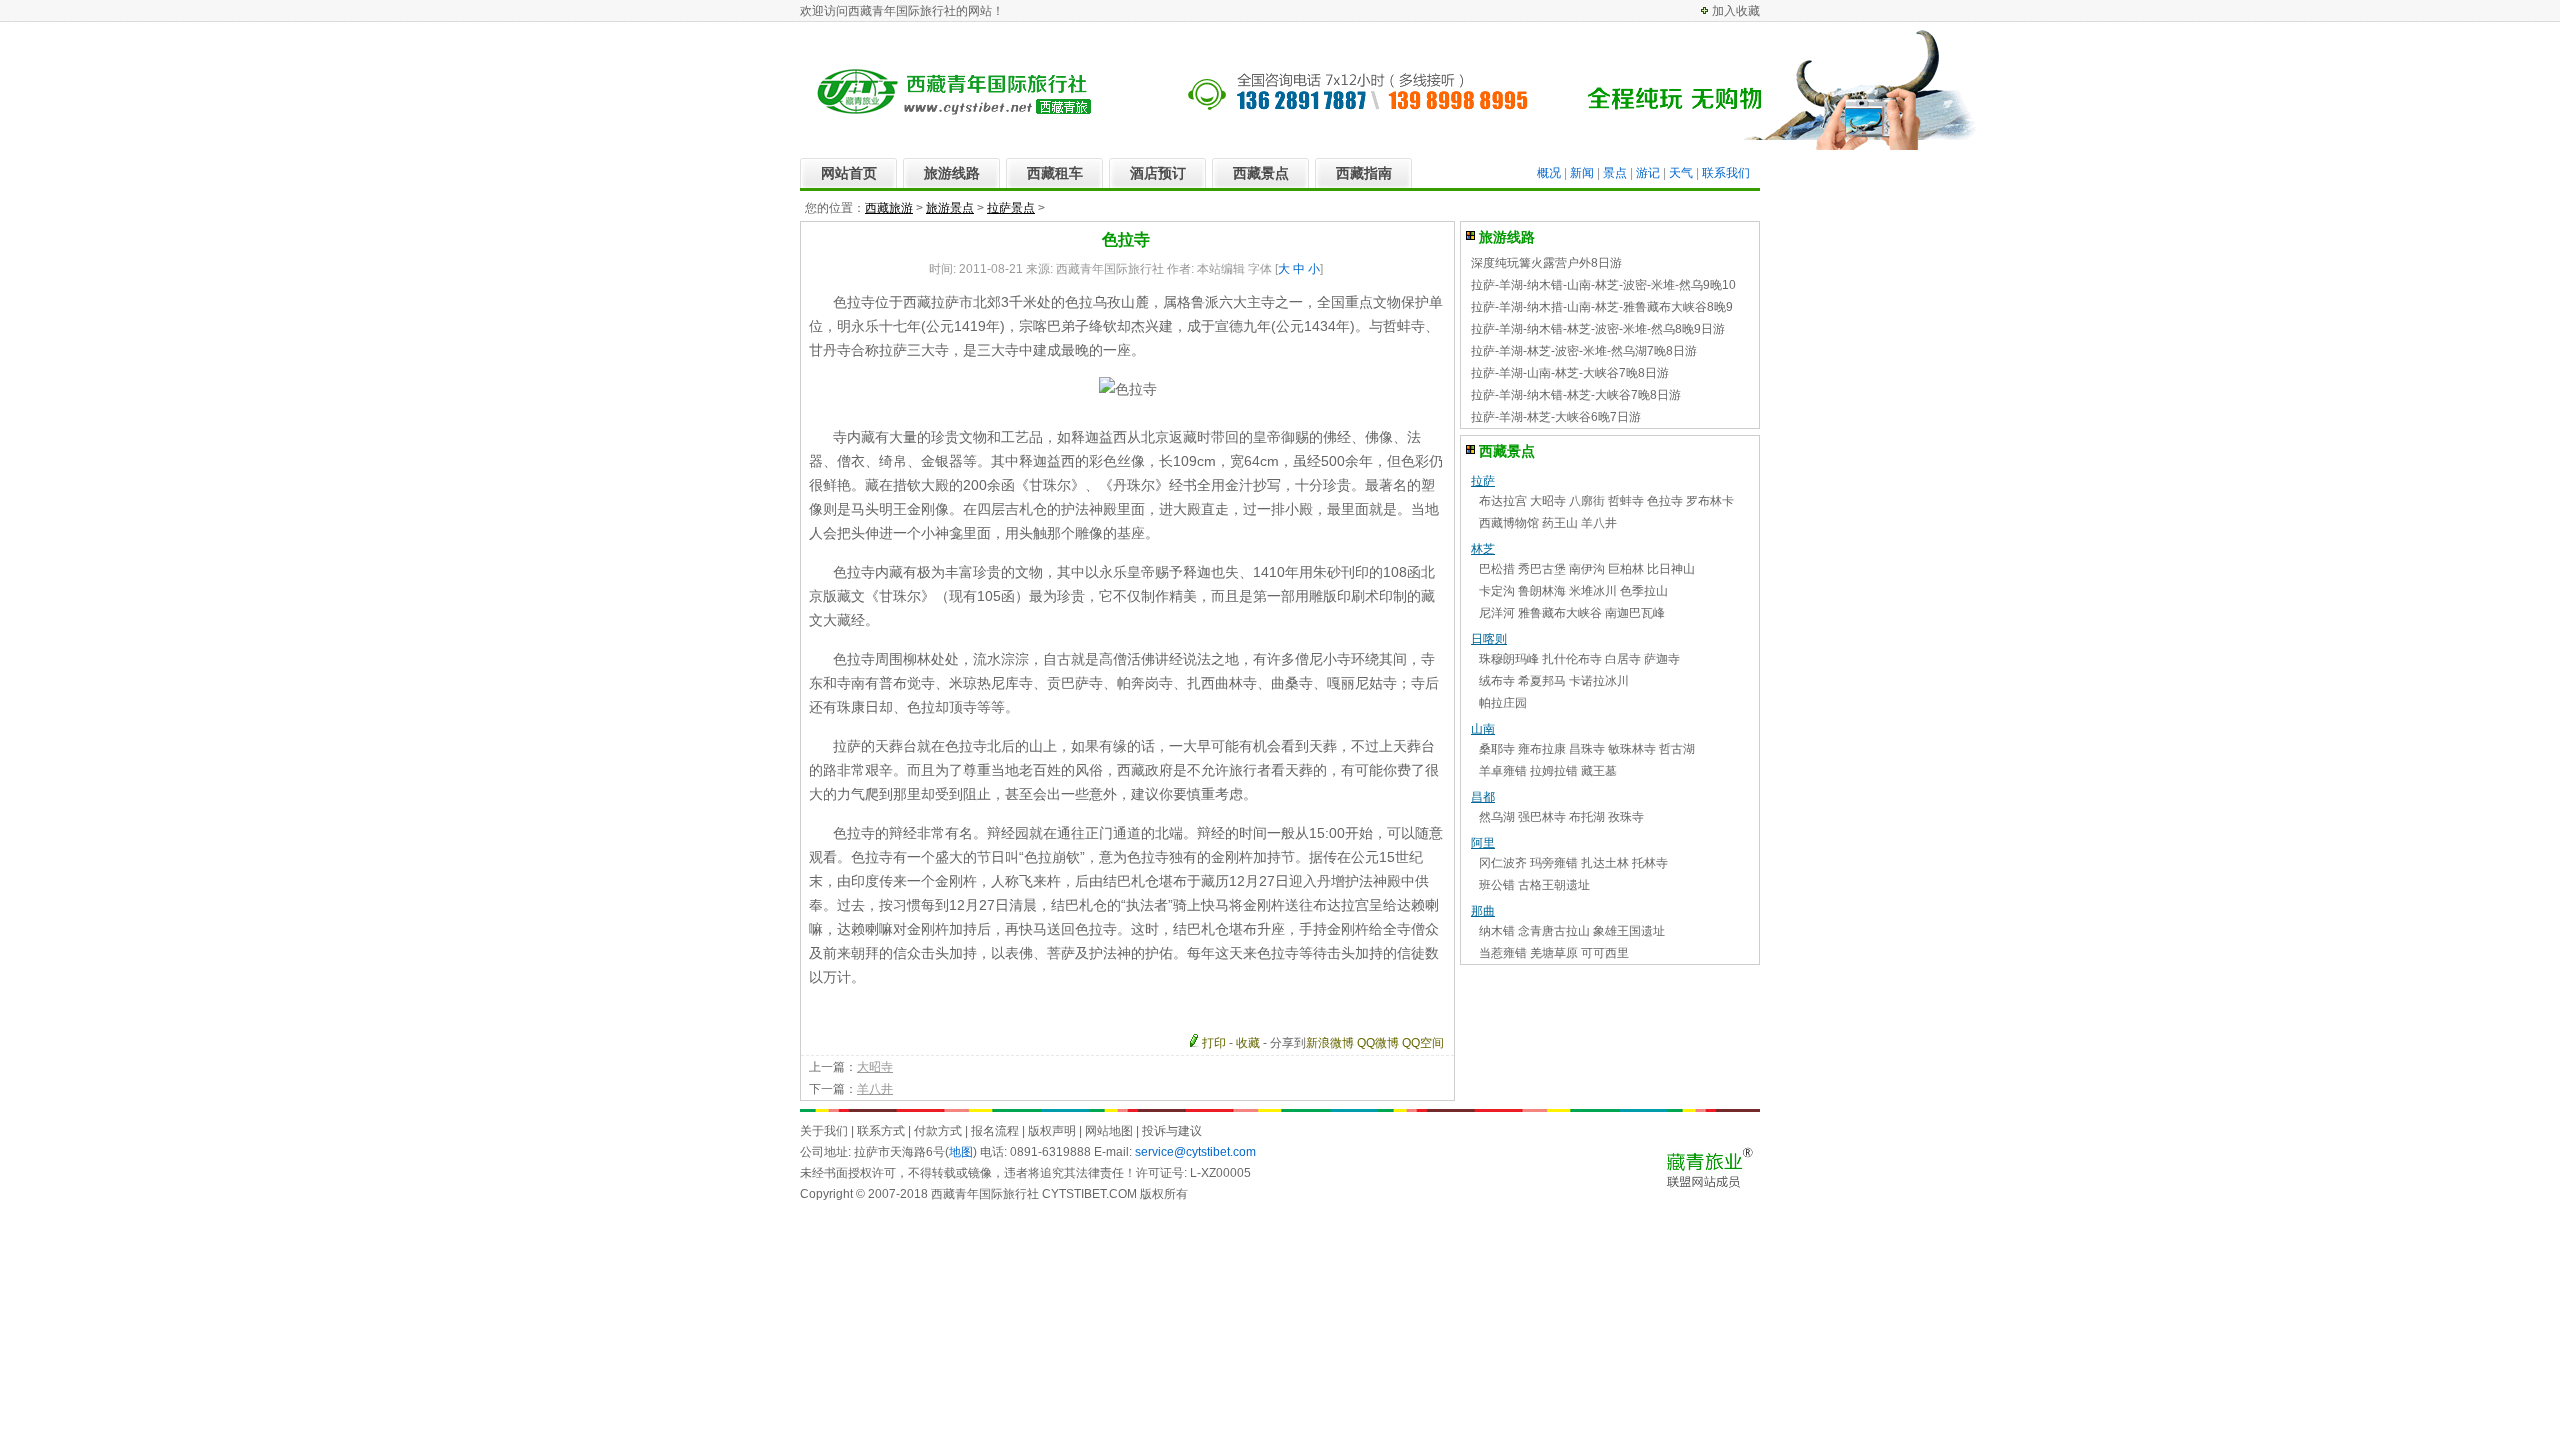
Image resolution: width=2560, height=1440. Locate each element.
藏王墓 (1599, 771)
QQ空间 (1423, 1043)
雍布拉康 (1542, 749)
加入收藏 (1736, 11)
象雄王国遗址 (1629, 931)
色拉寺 (1665, 501)
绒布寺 (1497, 681)
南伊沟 (1587, 569)
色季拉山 (1644, 591)
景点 (1615, 173)
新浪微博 (1330, 1043)
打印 (1214, 1043)
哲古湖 (1677, 749)
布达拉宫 (1503, 501)
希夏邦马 (1542, 681)
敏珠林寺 (1632, 749)
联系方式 (881, 1131)
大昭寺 (875, 1067)
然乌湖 (1497, 817)
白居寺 (1623, 659)
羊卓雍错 (1503, 771)
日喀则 (1489, 639)
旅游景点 (950, 208)
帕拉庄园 (1503, 703)
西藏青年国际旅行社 (985, 1194)
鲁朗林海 (1542, 591)
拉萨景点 (1011, 208)
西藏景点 (1261, 173)
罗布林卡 (1710, 501)
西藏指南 (1364, 173)
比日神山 (1671, 569)
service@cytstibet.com (1195, 1152)
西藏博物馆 (1509, 523)
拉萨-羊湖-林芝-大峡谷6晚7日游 (1556, 417)
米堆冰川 (1593, 591)
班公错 (1497, 885)
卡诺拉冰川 (1599, 681)
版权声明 (1052, 1131)
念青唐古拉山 (1554, 931)
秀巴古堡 (1542, 569)
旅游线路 (952, 173)
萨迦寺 (1662, 659)
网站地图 (1109, 1131)
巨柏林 (1626, 569)
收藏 (1248, 1043)
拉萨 (1483, 481)
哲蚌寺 (1626, 501)
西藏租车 (1055, 173)
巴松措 (1497, 569)
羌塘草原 (1554, 953)
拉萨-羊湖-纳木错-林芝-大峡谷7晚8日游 (1576, 395)
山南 (1483, 729)
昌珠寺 (1587, 749)
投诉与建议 (1172, 1131)
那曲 (1483, 911)
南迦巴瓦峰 (1635, 613)
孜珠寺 (1626, 817)
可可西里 (1605, 953)
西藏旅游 (889, 208)
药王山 (1560, 523)
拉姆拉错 (1554, 771)
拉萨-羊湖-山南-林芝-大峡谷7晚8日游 (1570, 373)
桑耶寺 (1497, 749)
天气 (1681, 173)
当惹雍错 (1503, 953)
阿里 (1483, 843)
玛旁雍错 (1554, 863)
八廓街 (1587, 501)
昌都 (1483, 797)
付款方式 (938, 1131)
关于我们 (824, 1131)
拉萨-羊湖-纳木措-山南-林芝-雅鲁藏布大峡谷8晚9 (1602, 307)
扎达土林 (1605, 863)
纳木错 (1497, 931)
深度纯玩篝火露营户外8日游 (1546, 263)
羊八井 (875, 1089)
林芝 (1483, 549)
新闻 (1582, 173)
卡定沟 (1497, 591)
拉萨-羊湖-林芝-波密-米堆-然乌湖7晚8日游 (1584, 351)
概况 (1549, 173)
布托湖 (1587, 817)
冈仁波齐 (1503, 863)
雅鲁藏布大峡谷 (1560, 613)
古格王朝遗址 (1554, 885)
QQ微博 (1378, 1043)
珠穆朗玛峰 (1509, 659)
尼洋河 (1497, 613)
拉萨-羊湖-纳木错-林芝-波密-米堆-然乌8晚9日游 (1598, 329)
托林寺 (1650, 863)
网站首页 (849, 173)
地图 (961, 1152)
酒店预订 (1158, 173)
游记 (1648, 173)
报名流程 (995, 1131)
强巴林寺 (1542, 817)
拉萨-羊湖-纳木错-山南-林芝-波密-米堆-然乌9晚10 (1603, 285)
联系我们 (1726, 173)
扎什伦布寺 (1572, 659)
